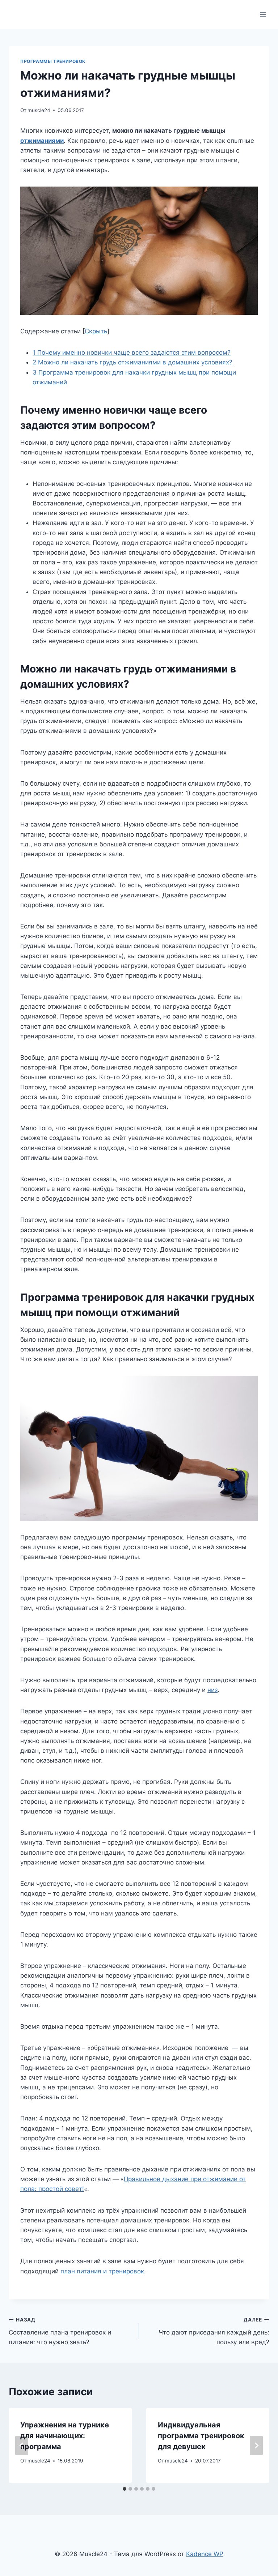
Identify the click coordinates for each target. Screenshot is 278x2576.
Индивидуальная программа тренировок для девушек (201, 2436)
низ (212, 1690)
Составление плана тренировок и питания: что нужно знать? (60, 2331)
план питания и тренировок (102, 2271)
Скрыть (96, 331)
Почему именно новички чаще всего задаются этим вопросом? (132, 353)
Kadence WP (205, 2554)
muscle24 (39, 110)
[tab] (125, 2489)
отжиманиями (42, 141)
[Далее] (256, 2445)
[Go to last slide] (22, 2445)
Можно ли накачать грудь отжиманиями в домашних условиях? (132, 362)
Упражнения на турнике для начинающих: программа (65, 2436)
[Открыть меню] (263, 14)
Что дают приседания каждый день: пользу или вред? (214, 2331)
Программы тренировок (53, 61)
